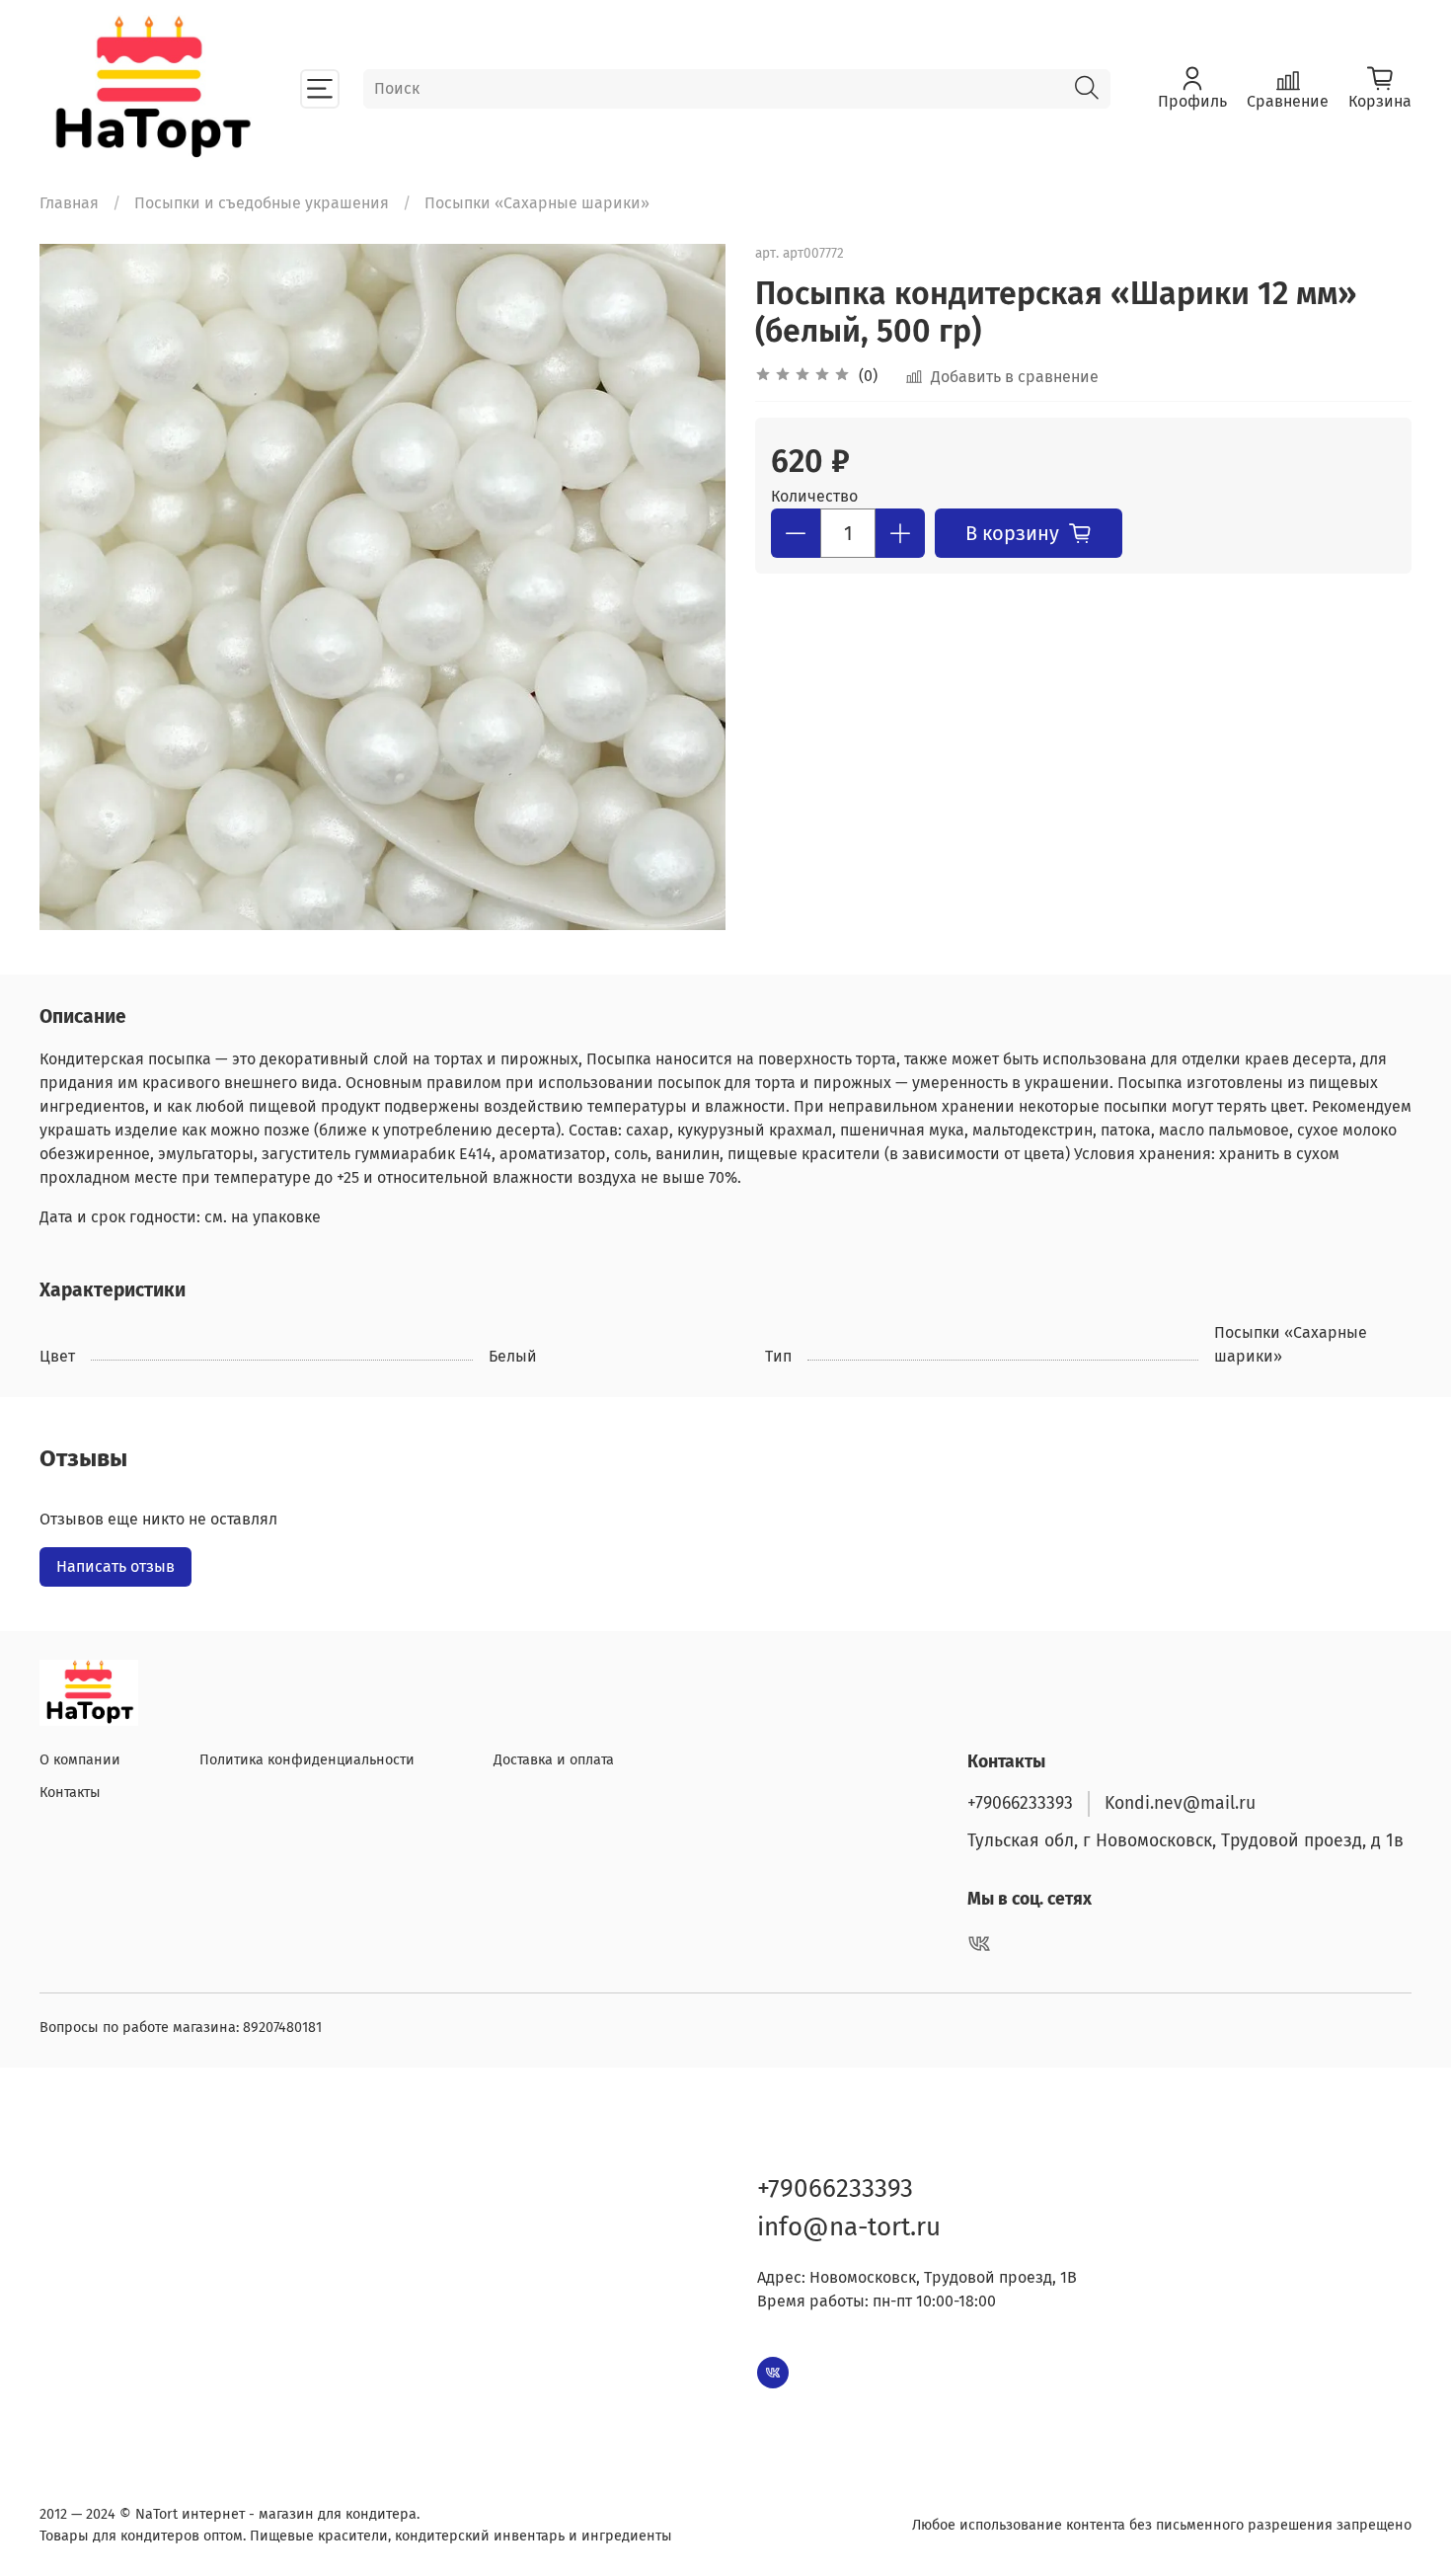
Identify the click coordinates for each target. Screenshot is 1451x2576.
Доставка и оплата (554, 1760)
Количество (814, 496)
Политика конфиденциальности (307, 1760)
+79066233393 (1020, 1803)
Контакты (70, 1793)
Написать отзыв (115, 1566)
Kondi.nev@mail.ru (1180, 1803)
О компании (80, 1760)
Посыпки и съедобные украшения (262, 203)
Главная (69, 203)
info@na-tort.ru (849, 2227)
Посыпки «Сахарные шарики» (537, 203)
